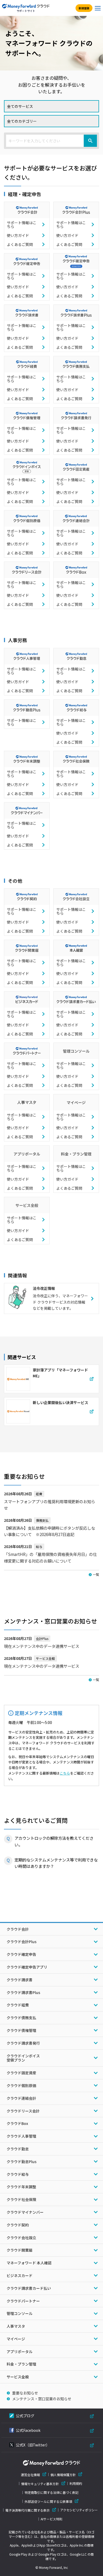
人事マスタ (16, 2326)
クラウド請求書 (20, 1980)
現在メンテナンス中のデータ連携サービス (42, 1646)
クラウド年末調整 (21, 2187)
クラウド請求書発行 (23, 2043)
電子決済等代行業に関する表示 (27, 2510)
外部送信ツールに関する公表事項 (48, 2501)
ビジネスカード (20, 2275)
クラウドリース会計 (23, 2111)
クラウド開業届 (20, 2250)
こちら (65, 1773)
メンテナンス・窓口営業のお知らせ (42, 2399)
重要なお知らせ (25, 2393)
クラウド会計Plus (22, 1942)
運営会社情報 (30, 2475)
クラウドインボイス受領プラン (23, 2058)
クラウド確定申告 (21, 1954)
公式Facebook (28, 2430)
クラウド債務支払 (21, 2018)
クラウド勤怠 (18, 2149)
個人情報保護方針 (63, 2475)
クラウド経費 (18, 2005)
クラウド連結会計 (21, 2098)
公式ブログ (25, 2416)
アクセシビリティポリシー (79, 2510)
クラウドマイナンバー (25, 2212)
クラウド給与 (18, 2174)
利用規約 (76, 2484)
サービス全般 (18, 2377)
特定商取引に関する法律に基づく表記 (51, 2493)
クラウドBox (17, 2123)
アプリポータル (20, 2352)
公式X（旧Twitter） (33, 2445)
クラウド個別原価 (21, 2085)
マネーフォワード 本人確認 (29, 2263)
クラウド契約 (18, 2225)
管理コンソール (20, 2313)
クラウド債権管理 (21, 2030)
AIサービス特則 (51, 2519)
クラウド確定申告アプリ (27, 1967)
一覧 (96, 1574)
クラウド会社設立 (21, 2238)
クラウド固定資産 (21, 2073)
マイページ (16, 2339)
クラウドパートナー (23, 2301)
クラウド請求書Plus (23, 1992)
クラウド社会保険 (21, 2199)
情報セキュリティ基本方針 (40, 2484)
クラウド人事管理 (21, 2136)
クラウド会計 (18, 1929)
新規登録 (84, 8)
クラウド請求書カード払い (29, 2288)
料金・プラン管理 (21, 2364)
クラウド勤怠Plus (22, 2162)
